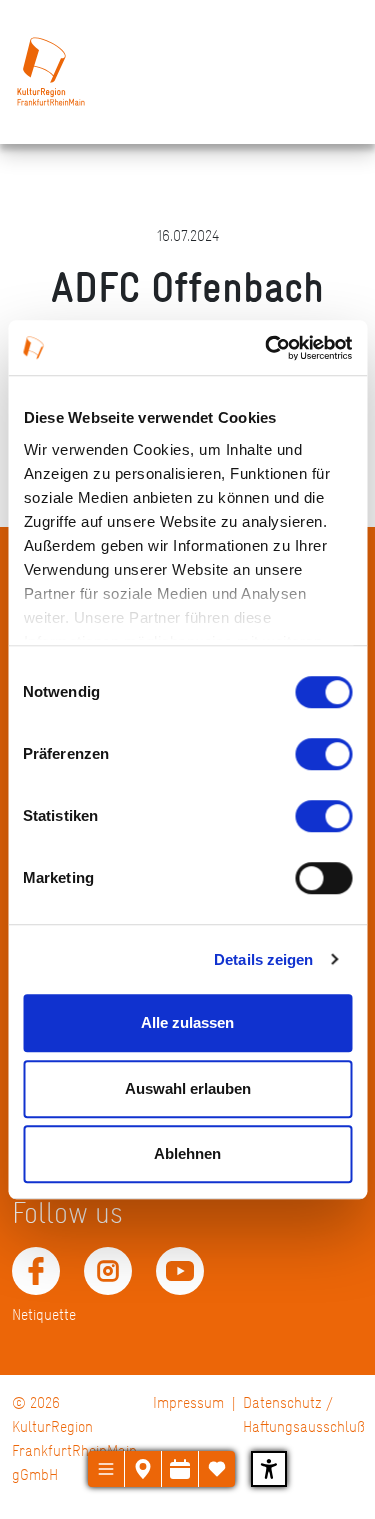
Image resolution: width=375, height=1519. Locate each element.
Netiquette (44, 1314)
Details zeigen (263, 959)
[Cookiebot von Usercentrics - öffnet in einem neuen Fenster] (267, 348)
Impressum (188, 1402)
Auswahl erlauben (188, 1088)
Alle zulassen (187, 1022)
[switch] (323, 754)
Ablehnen (187, 1153)
